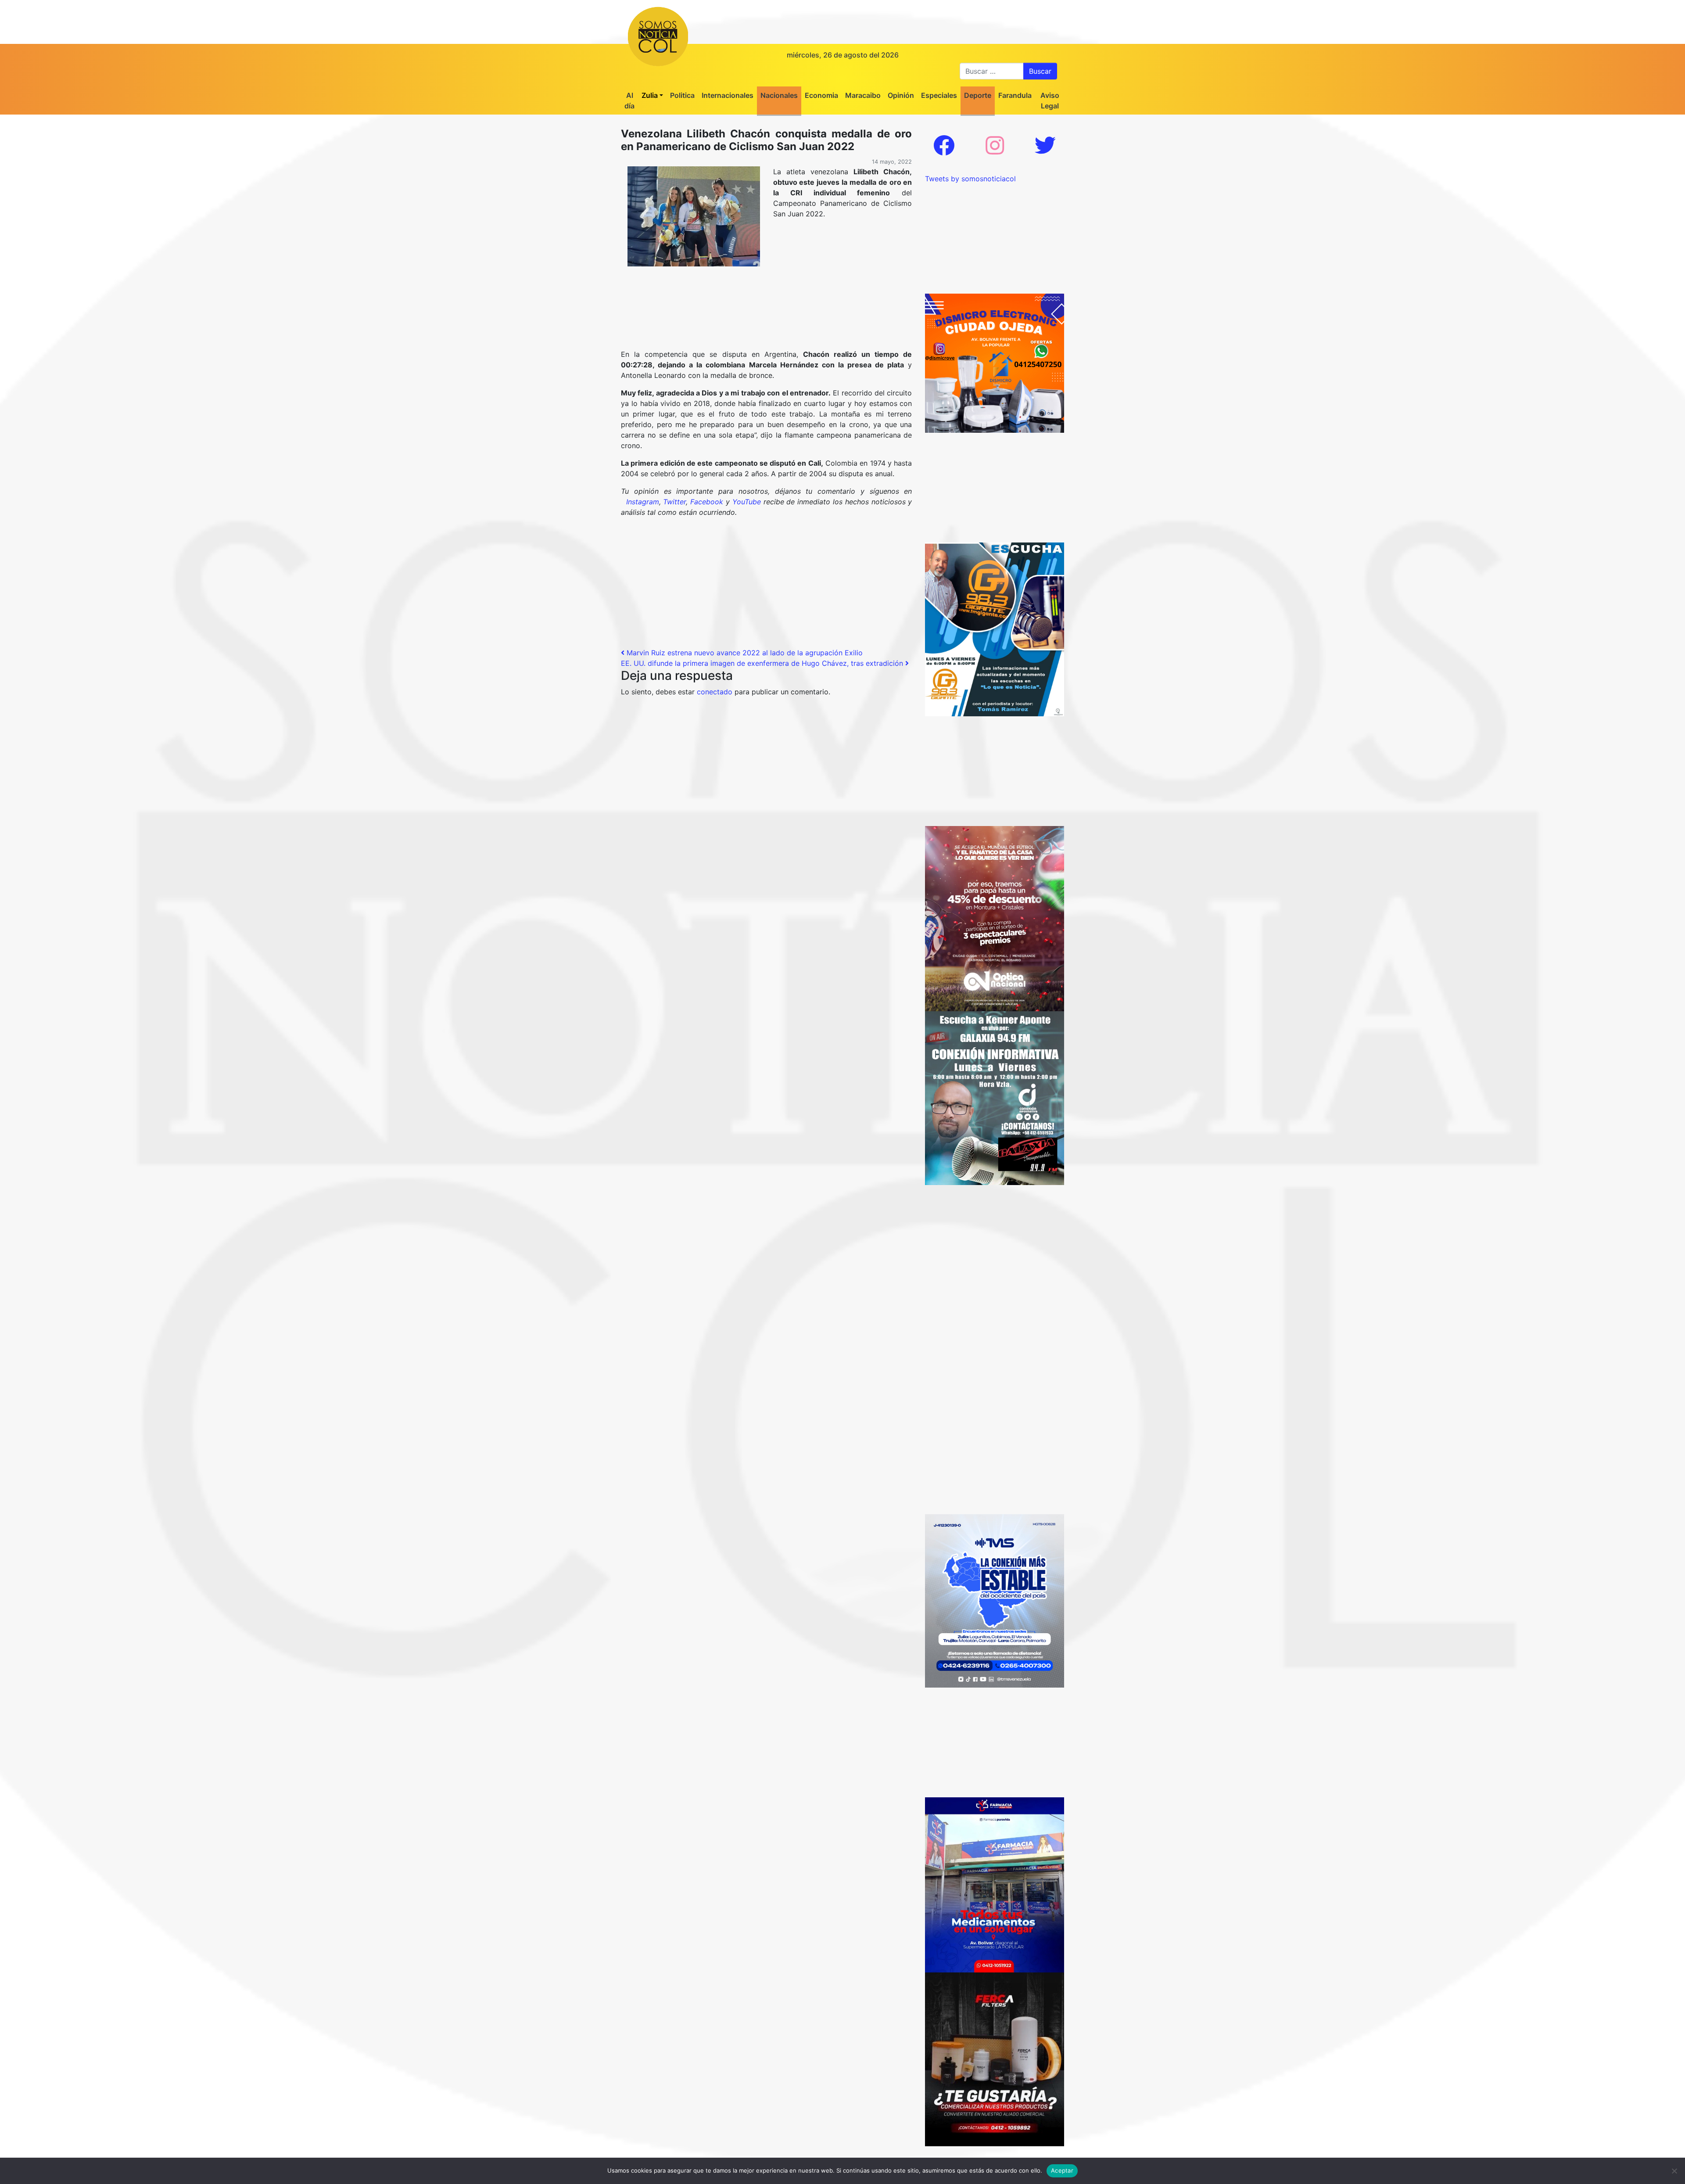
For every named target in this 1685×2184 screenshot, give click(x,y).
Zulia (650, 95)
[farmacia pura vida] (995, 1884)
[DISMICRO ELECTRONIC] (995, 363)
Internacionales (728, 95)
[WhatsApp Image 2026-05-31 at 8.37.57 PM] (995, 918)
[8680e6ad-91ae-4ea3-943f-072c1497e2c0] (995, 629)
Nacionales (779, 95)
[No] (1674, 2171)
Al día (629, 101)
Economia (821, 95)
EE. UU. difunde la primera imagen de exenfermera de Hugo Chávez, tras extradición (763, 663)
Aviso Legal (1050, 101)
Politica (682, 95)
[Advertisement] (766, 334)
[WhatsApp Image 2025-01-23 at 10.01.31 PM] (995, 2058)
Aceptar (1062, 2170)
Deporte (978, 95)
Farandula (1015, 95)
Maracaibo (863, 95)
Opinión (901, 95)
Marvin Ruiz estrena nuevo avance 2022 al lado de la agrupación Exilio (744, 653)
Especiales (939, 95)
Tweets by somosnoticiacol (970, 179)
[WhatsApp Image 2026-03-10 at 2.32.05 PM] (995, 1600)
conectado (715, 692)
